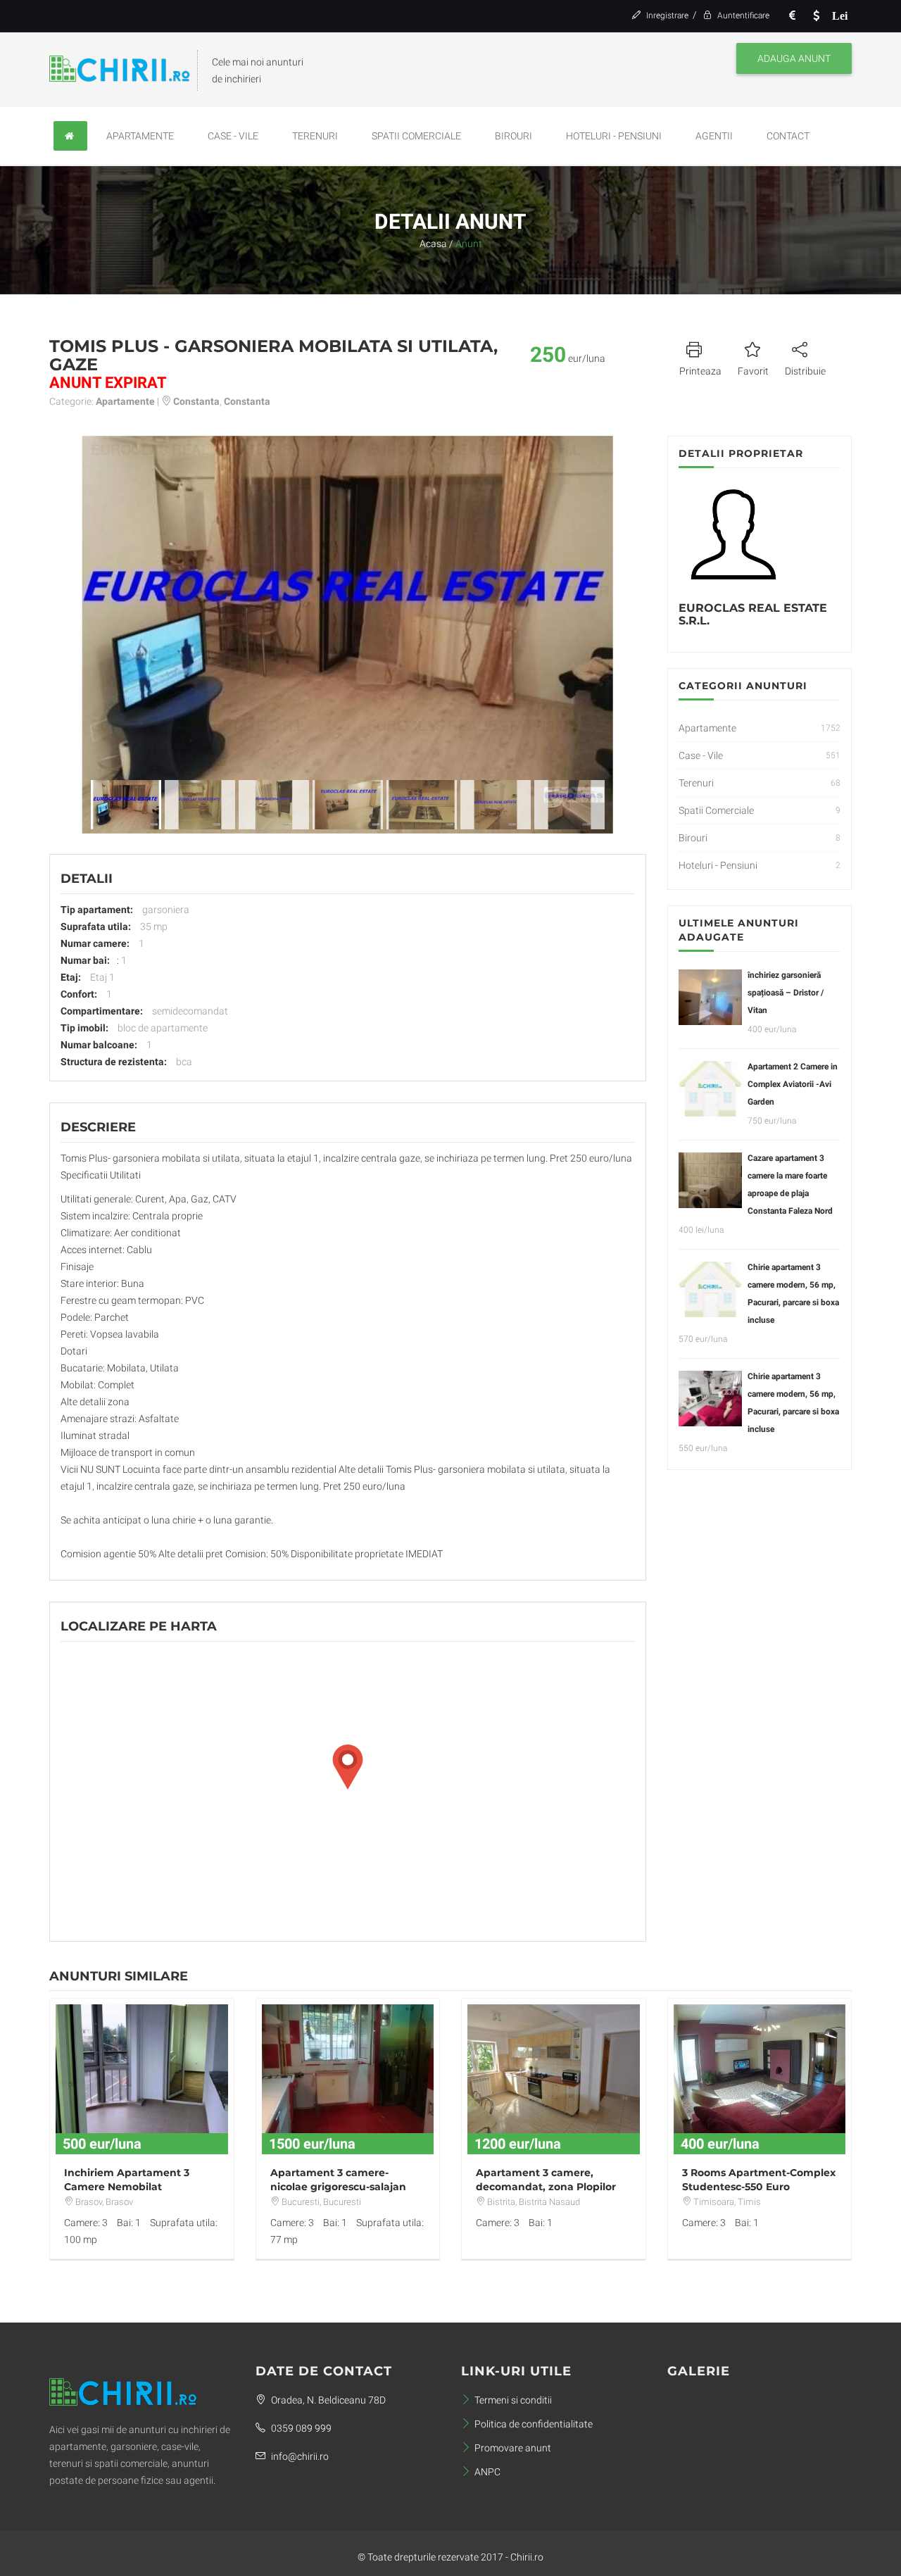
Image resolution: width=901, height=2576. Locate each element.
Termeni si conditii (513, 2400)
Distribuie (805, 371)
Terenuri (315, 136)
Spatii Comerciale (416, 136)
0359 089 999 (300, 2428)
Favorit (753, 371)
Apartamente (140, 136)
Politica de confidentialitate (534, 2424)
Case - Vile (233, 136)
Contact (788, 136)
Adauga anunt (794, 58)
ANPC (487, 2472)
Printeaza (700, 371)
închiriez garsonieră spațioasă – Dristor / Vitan (786, 993)
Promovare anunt (513, 2448)
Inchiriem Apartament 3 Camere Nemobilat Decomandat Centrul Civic (132, 2187)
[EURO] (792, 16)
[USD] (816, 16)
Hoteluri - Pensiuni (614, 136)
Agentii (714, 136)
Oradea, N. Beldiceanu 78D (327, 2400)
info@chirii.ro (299, 2456)
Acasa (433, 244)
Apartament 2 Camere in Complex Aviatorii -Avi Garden (793, 1084)
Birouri (513, 136)
